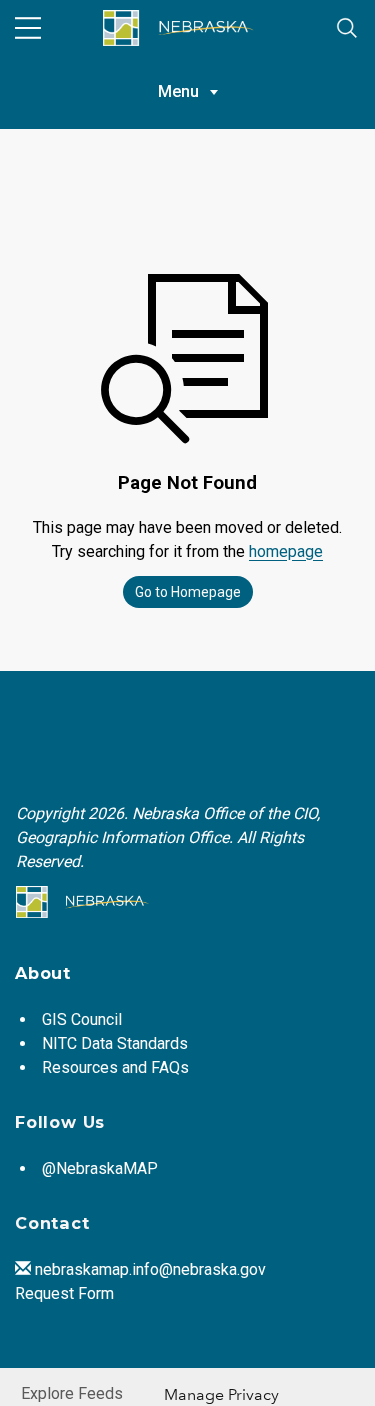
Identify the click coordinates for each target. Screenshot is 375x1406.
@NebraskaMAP (100, 1168)
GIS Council (82, 1019)
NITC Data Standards (115, 1043)
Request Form (64, 1293)
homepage (286, 551)
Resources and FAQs (115, 1067)
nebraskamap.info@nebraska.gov (150, 1269)
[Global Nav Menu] (28, 28)
